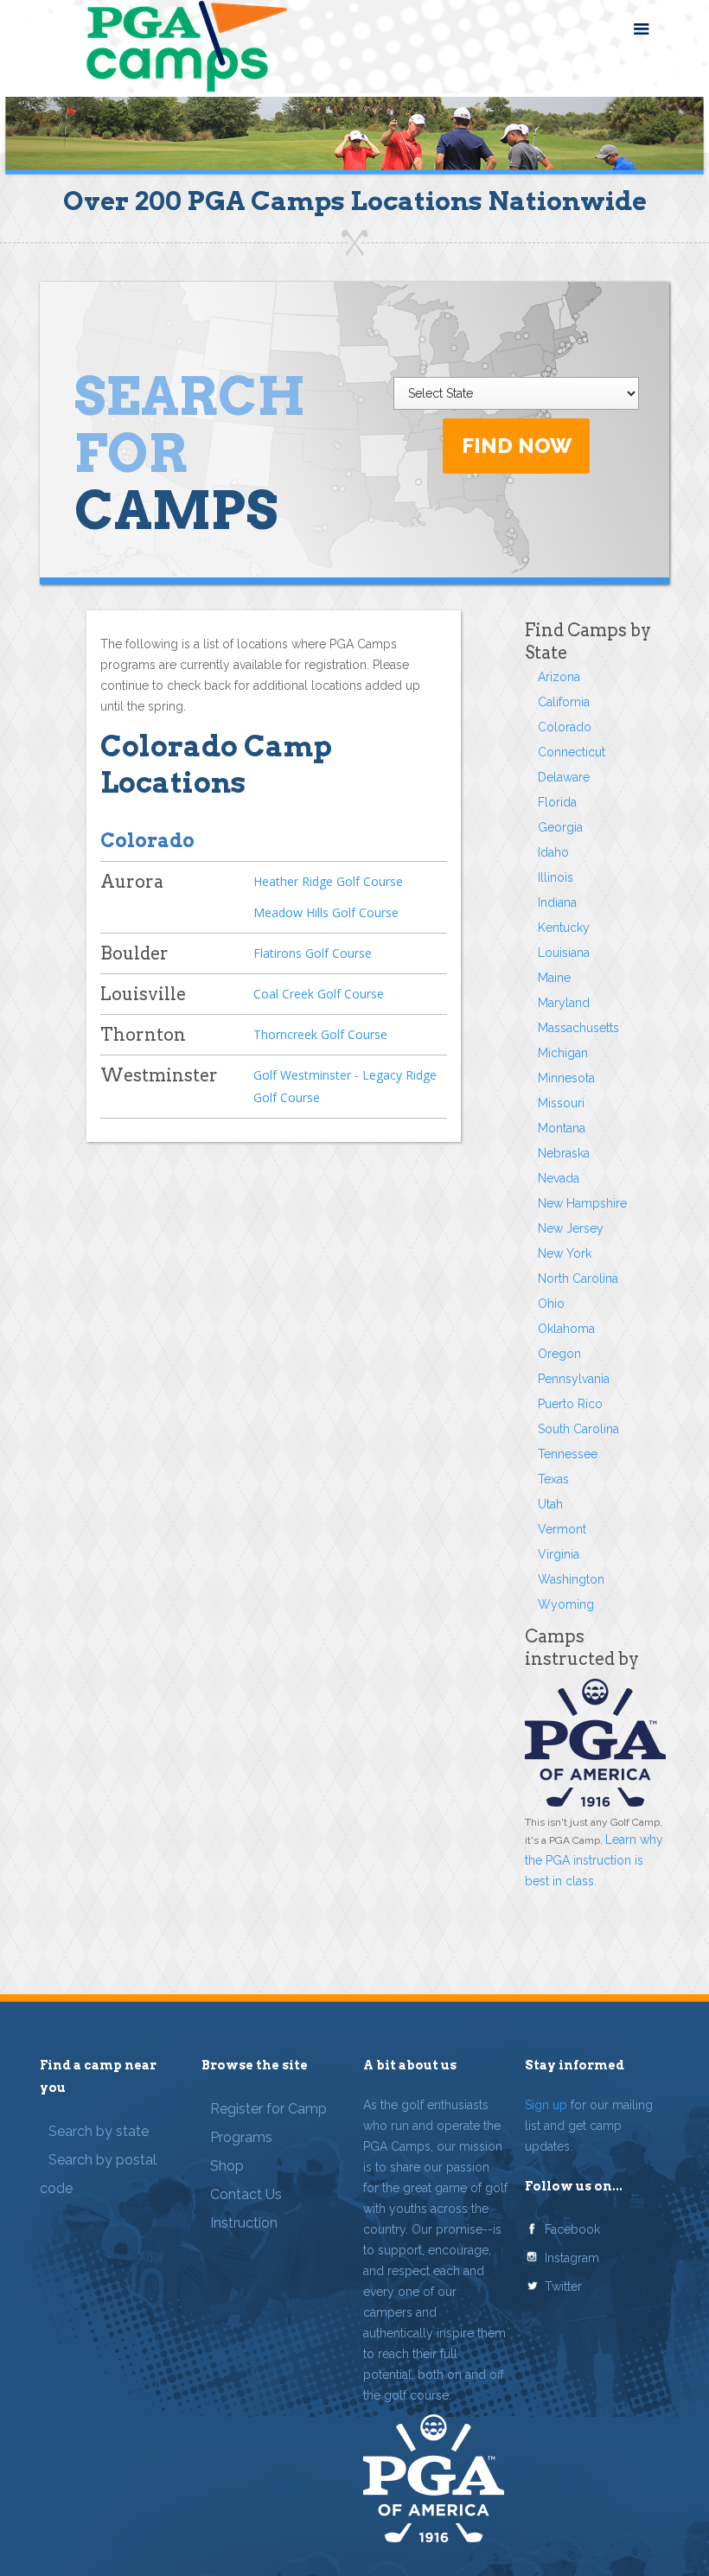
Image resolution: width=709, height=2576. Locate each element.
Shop (227, 2166)
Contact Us (246, 2194)
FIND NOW (517, 446)
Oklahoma (566, 1329)
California (564, 702)
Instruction (244, 2223)
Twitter (563, 2286)
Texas (553, 1479)
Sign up (546, 2105)
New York (565, 1253)
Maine (554, 978)
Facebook (572, 2229)
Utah (550, 1504)
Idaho (553, 852)
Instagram (572, 2258)
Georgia (560, 827)
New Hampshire (582, 1203)
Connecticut (572, 752)
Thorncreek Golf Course (320, 1034)
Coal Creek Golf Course (319, 994)
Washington (571, 1579)
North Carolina (578, 1278)
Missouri (561, 1103)
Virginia (559, 1554)
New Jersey (571, 1228)
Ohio (551, 1304)
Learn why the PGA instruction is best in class (594, 1860)
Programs (241, 2137)
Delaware (564, 777)
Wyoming (566, 1604)
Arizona (559, 677)
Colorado (565, 727)
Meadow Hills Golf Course (326, 912)
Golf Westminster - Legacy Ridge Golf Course (345, 1086)
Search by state (99, 2131)
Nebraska (564, 1153)
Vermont (562, 1529)
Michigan (563, 1053)
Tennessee (568, 1454)
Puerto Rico (570, 1404)
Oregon (559, 1354)
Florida (557, 802)
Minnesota (566, 1078)
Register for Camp (268, 2109)
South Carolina (578, 1429)
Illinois (556, 877)
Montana (562, 1128)
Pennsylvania (574, 1379)
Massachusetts (578, 1028)
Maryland (564, 1003)
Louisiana (564, 953)
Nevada (559, 1178)
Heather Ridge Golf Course (328, 881)
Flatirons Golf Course (313, 953)
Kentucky (564, 928)
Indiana (557, 902)
